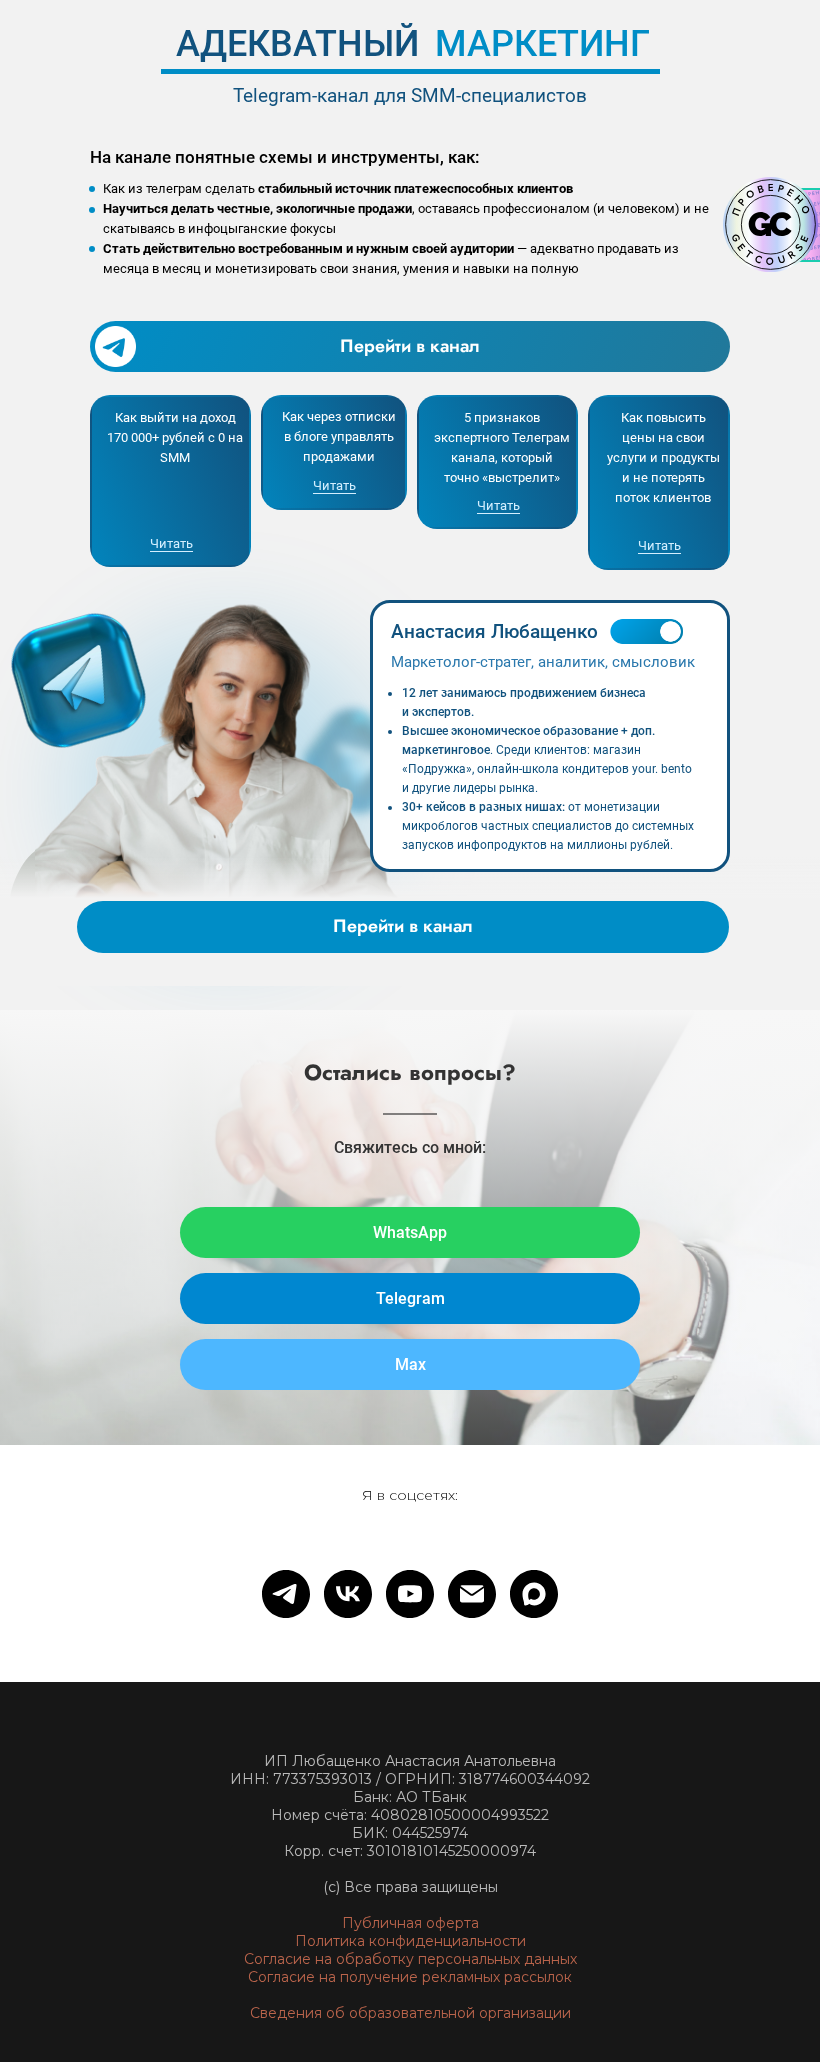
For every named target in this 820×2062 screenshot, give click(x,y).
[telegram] (286, 1594)
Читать (171, 543)
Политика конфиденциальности (410, 1941)
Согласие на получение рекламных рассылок (410, 1977)
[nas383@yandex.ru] (472, 1594)
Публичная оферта (410, 1923)
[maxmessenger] (534, 1594)
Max (410, 1364)
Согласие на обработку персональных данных (410, 1959)
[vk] (348, 1594)
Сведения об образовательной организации (410, 2013)
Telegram (410, 1298)
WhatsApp (410, 1232)
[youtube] (410, 1594)
